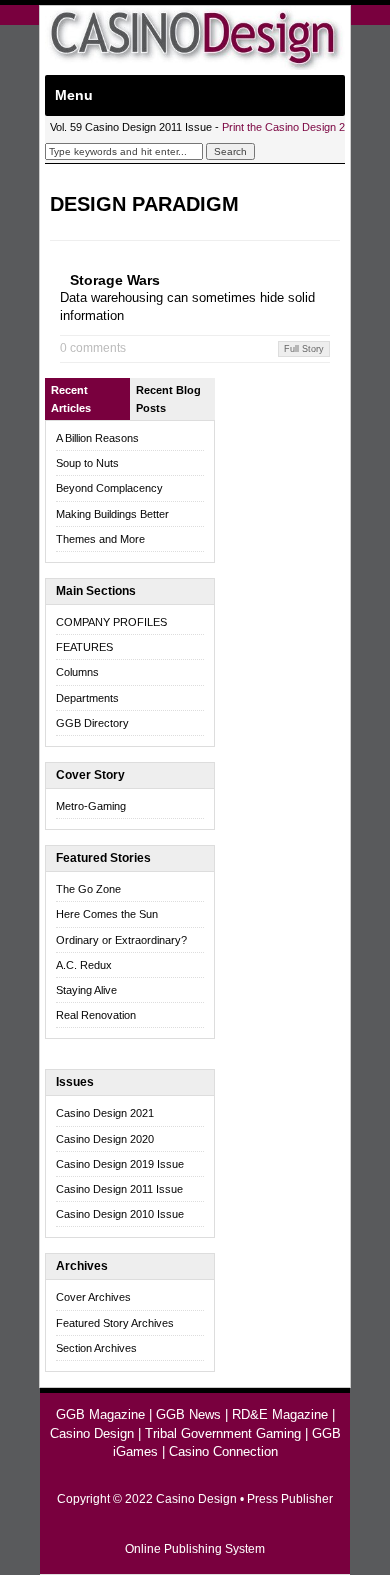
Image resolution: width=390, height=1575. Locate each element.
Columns (77, 672)
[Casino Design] (195, 65)
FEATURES (84, 647)
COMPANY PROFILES (111, 622)
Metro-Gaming (91, 806)
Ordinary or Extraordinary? (121, 940)
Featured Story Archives (115, 1323)
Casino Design (92, 1433)
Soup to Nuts (87, 463)
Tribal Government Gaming (223, 1433)
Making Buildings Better (112, 514)
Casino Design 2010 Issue (120, 1214)
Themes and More (100, 539)
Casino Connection (223, 1451)
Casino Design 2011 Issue (119, 1189)
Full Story (304, 349)
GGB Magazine (100, 1414)
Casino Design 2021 (105, 1113)
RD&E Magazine (280, 1414)
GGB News (188, 1414)
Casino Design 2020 (105, 1139)
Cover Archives (93, 1297)
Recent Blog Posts (168, 399)
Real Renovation (96, 1015)
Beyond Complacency (109, 488)
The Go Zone (88, 889)
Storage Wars (115, 280)
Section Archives (96, 1348)
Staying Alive (86, 990)
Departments (87, 698)
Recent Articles (71, 399)
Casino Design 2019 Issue (120, 1164)
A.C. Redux (84, 965)
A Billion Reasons (97, 438)
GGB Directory (92, 723)
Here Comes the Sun (107, 914)
